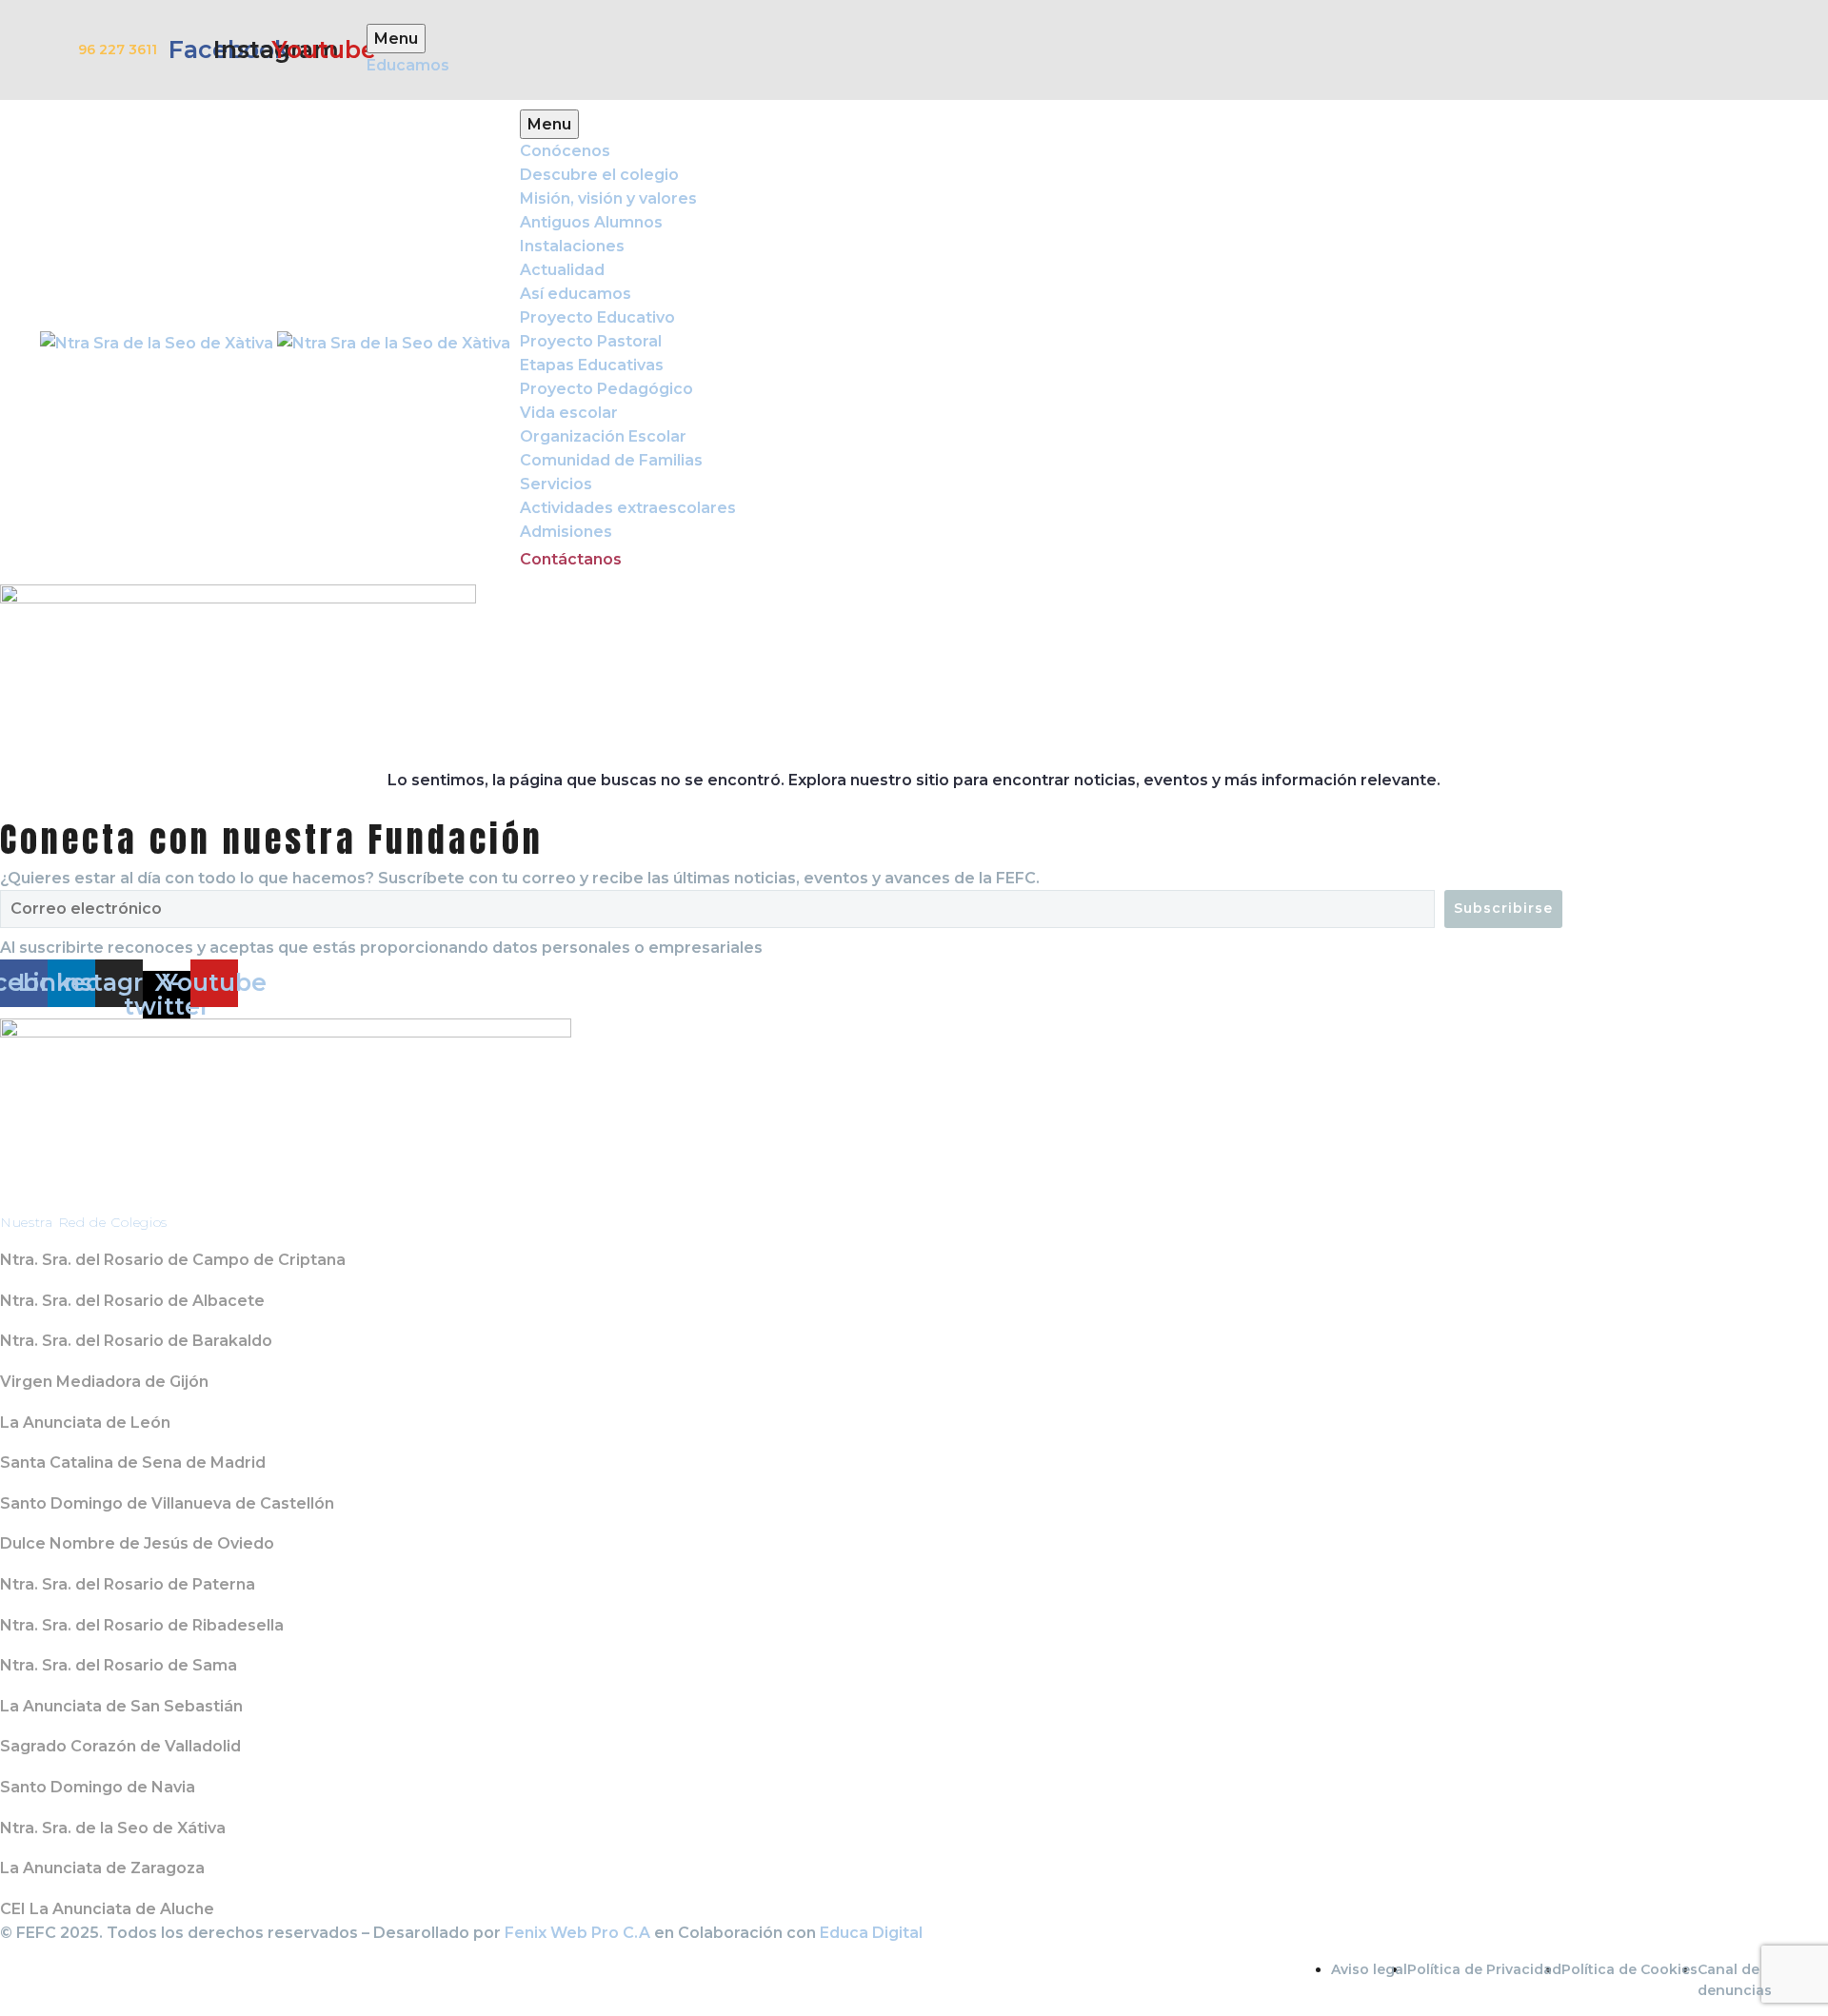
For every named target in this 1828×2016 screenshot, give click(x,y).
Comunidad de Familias (611, 460)
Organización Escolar (603, 436)
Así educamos (576, 294)
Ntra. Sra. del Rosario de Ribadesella (142, 1625)
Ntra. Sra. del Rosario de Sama (119, 1665)
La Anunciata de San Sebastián (121, 1706)
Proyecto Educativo (597, 317)
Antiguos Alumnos (591, 222)
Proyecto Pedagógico (606, 389)
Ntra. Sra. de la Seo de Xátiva (113, 1828)
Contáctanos (571, 559)
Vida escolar (569, 413)
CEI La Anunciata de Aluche (107, 1909)
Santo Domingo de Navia (98, 1787)
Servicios (556, 484)
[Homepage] (275, 341)
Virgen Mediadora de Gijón (104, 1382)
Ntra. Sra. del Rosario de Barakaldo (136, 1341)
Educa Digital (871, 1933)
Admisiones (566, 532)
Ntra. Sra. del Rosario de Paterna (128, 1584)
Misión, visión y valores (608, 198)
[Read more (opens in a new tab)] (914, 50)
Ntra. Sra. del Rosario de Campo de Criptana (173, 1260)
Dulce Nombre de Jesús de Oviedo (137, 1543)
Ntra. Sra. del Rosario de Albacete (132, 1301)
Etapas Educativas (592, 365)
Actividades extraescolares (628, 508)
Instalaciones (572, 246)
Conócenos (565, 151)
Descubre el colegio (599, 175)
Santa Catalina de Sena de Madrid (133, 1463)
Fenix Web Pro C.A (577, 1933)
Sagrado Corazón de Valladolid (120, 1746)
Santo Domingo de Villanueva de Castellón (167, 1503)
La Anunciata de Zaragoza (102, 1868)
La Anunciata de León (85, 1423)
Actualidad (562, 270)
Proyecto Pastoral (591, 341)
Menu (549, 124)
